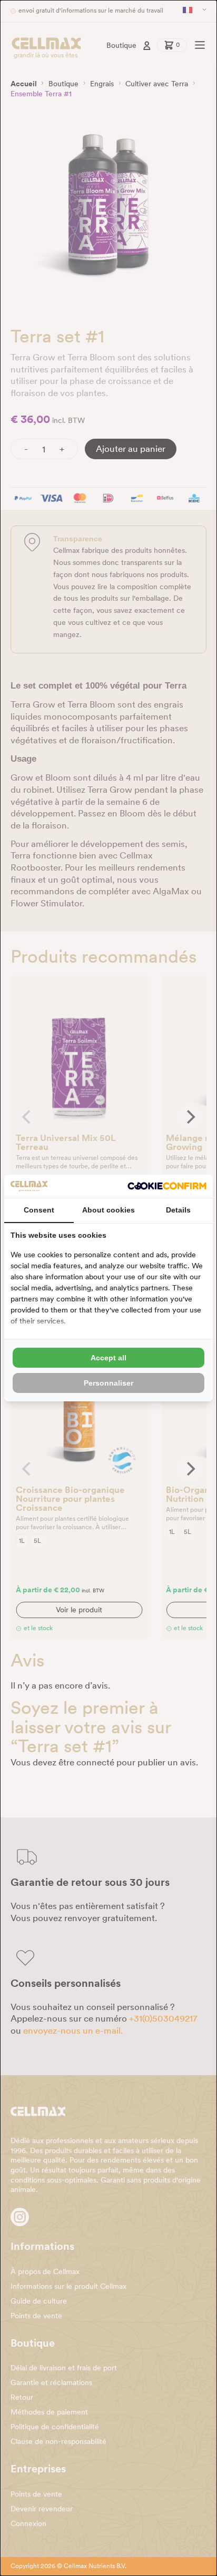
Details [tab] (178, 1210)
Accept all (108, 1358)
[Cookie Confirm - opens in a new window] (167, 1186)
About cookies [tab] (108, 1210)
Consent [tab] (39, 1210)
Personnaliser (108, 1383)
